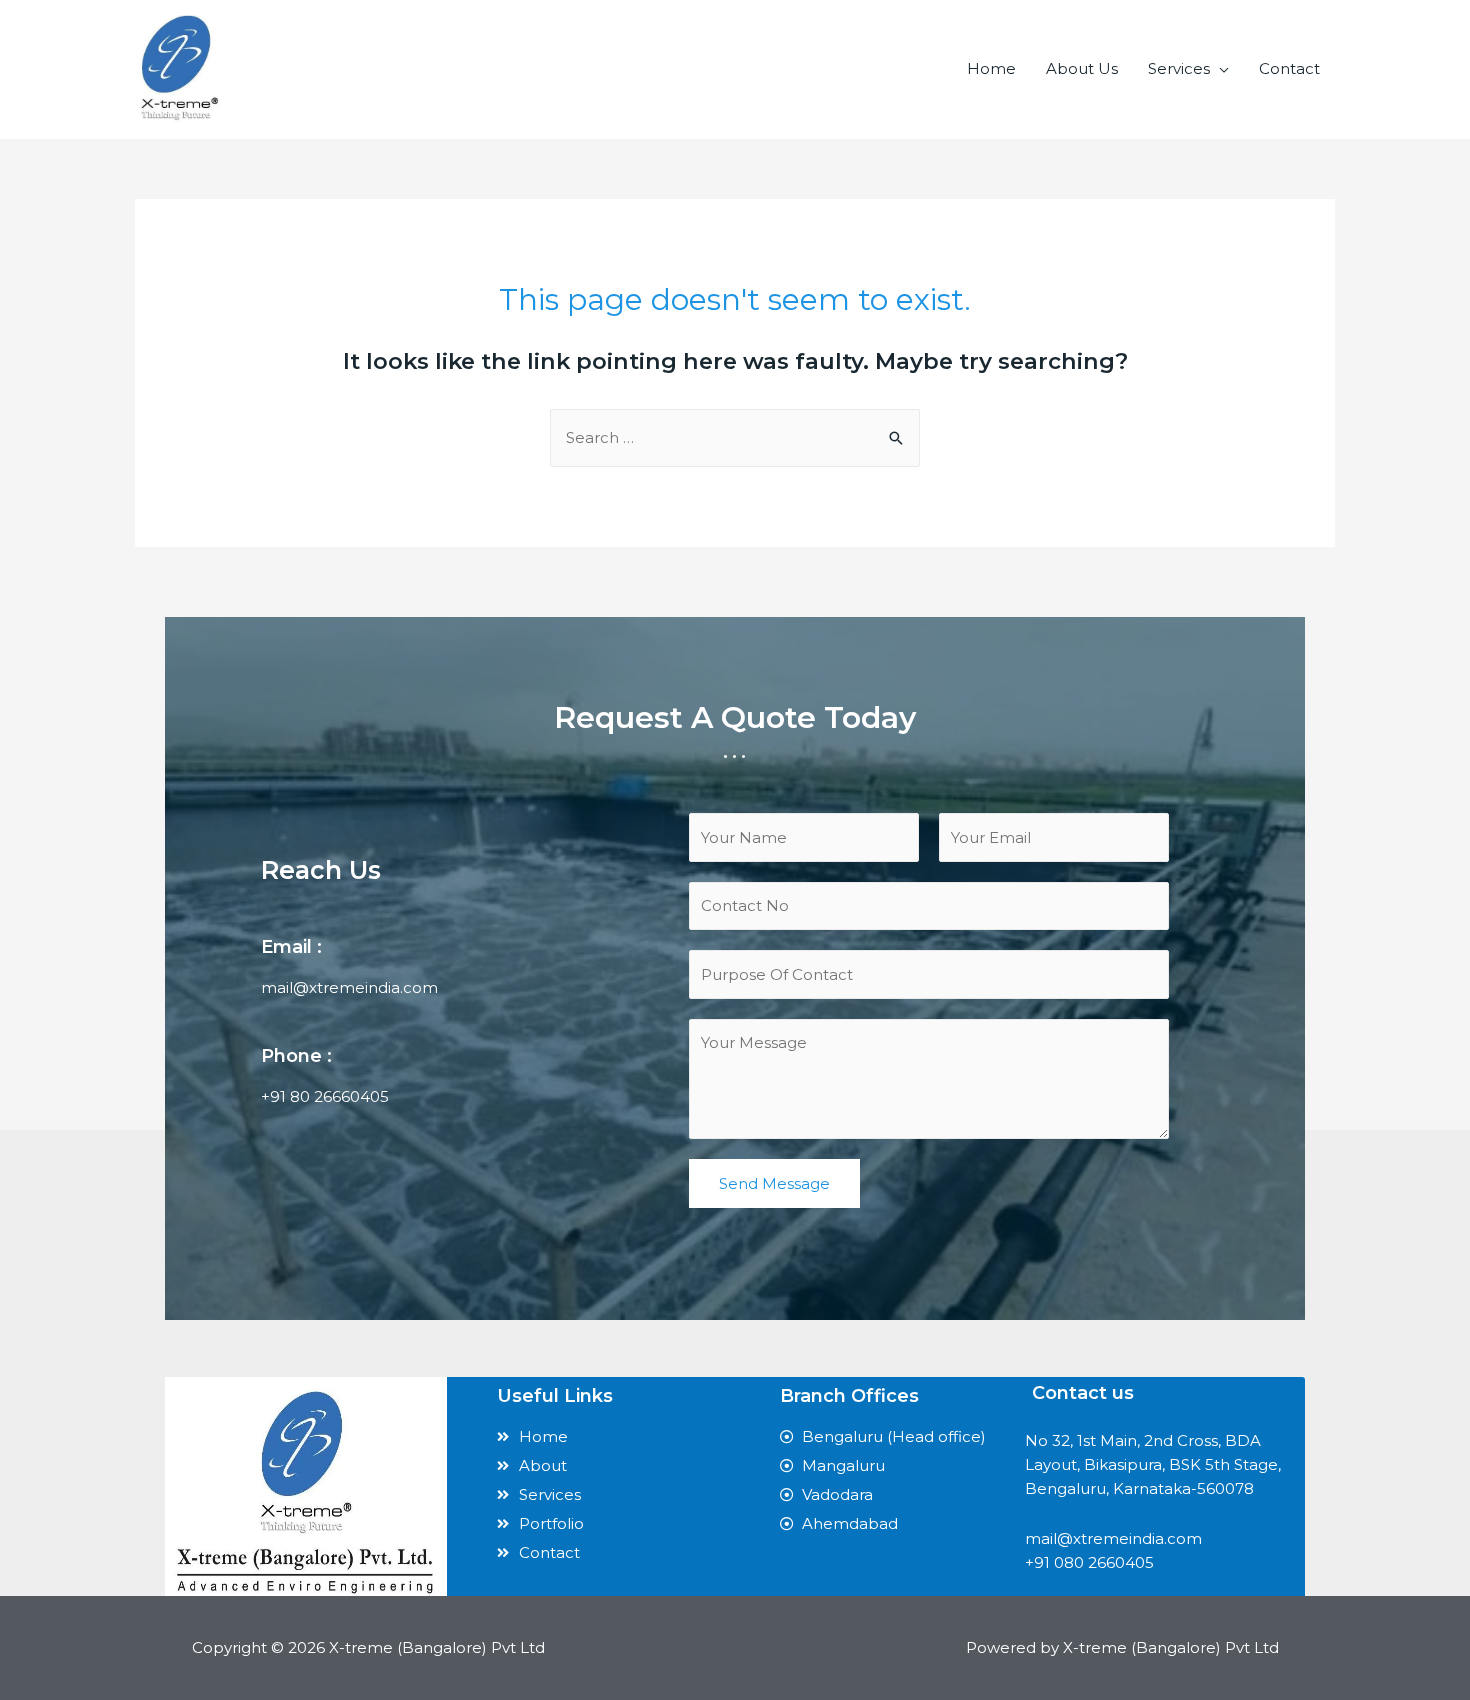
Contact (1289, 68)
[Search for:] (735, 437)
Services (1179, 68)
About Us (1082, 68)
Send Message (774, 1183)
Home (991, 68)
